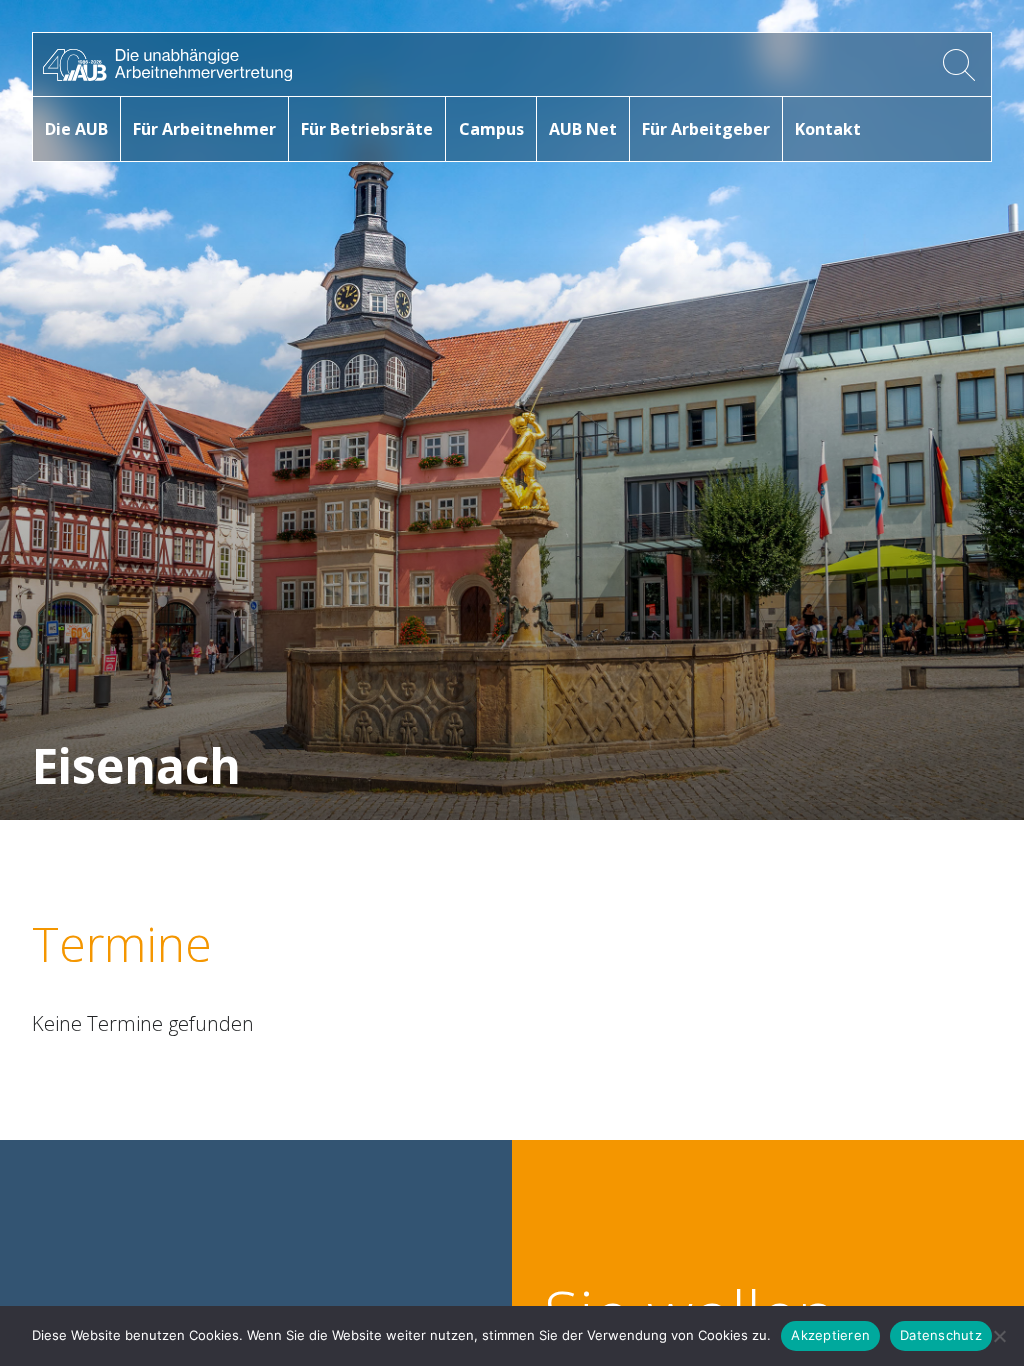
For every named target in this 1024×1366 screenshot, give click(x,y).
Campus (491, 129)
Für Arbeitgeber (706, 129)
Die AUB (76, 129)
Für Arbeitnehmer (204, 129)
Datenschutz (941, 1335)
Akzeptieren (830, 1335)
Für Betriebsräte (367, 129)
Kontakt (828, 129)
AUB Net (583, 129)
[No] (999, 1336)
